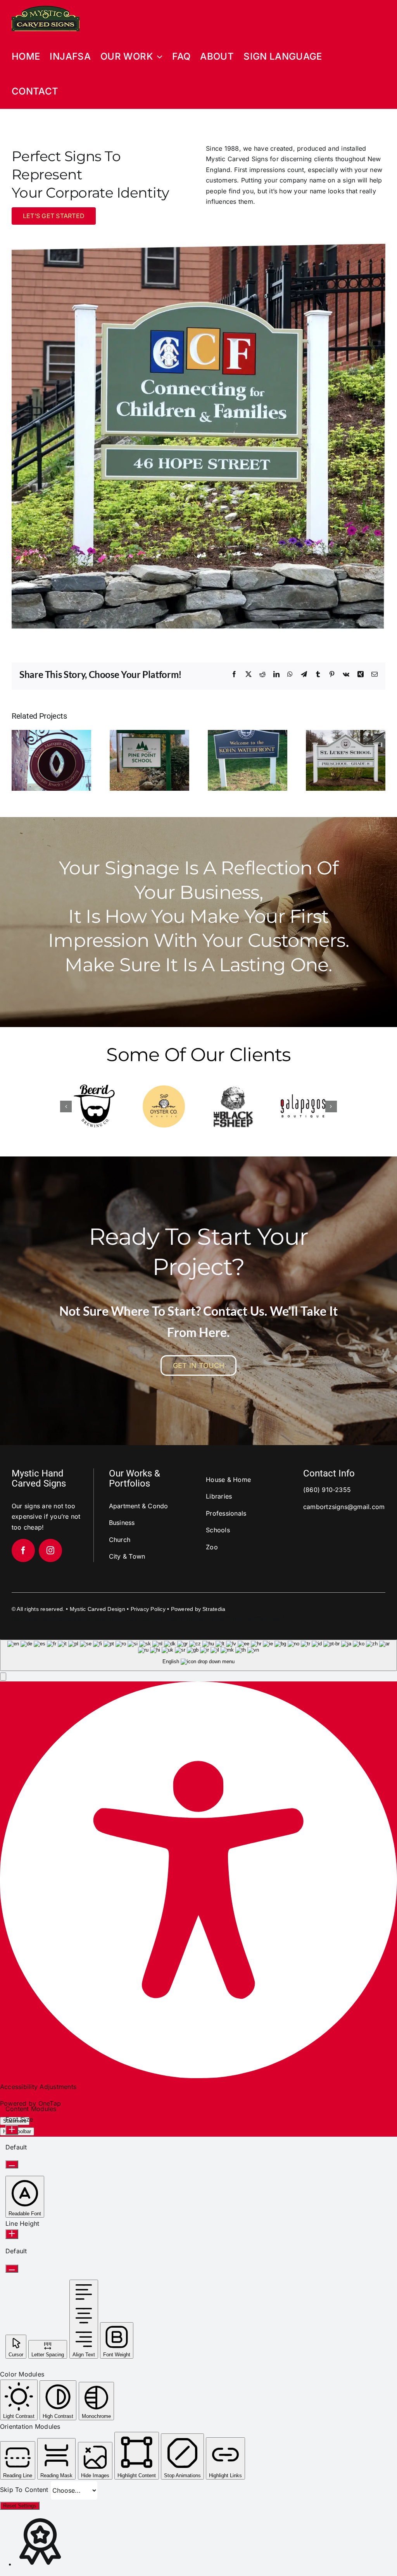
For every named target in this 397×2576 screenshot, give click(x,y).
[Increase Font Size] (12, 2130)
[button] (66, 1106)
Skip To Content (25, 2490)
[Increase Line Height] (12, 2234)
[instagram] (50, 1550)
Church (120, 1540)
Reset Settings (20, 2506)
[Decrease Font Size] (12, 2164)
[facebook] (23, 1550)
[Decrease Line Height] (12, 2269)
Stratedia (214, 1609)
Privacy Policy (148, 1609)
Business (122, 1523)
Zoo (212, 1547)
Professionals (226, 1513)
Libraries (219, 1496)
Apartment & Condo (139, 1506)
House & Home (228, 1480)
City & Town (127, 1556)
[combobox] (198, 1655)
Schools (218, 1530)
